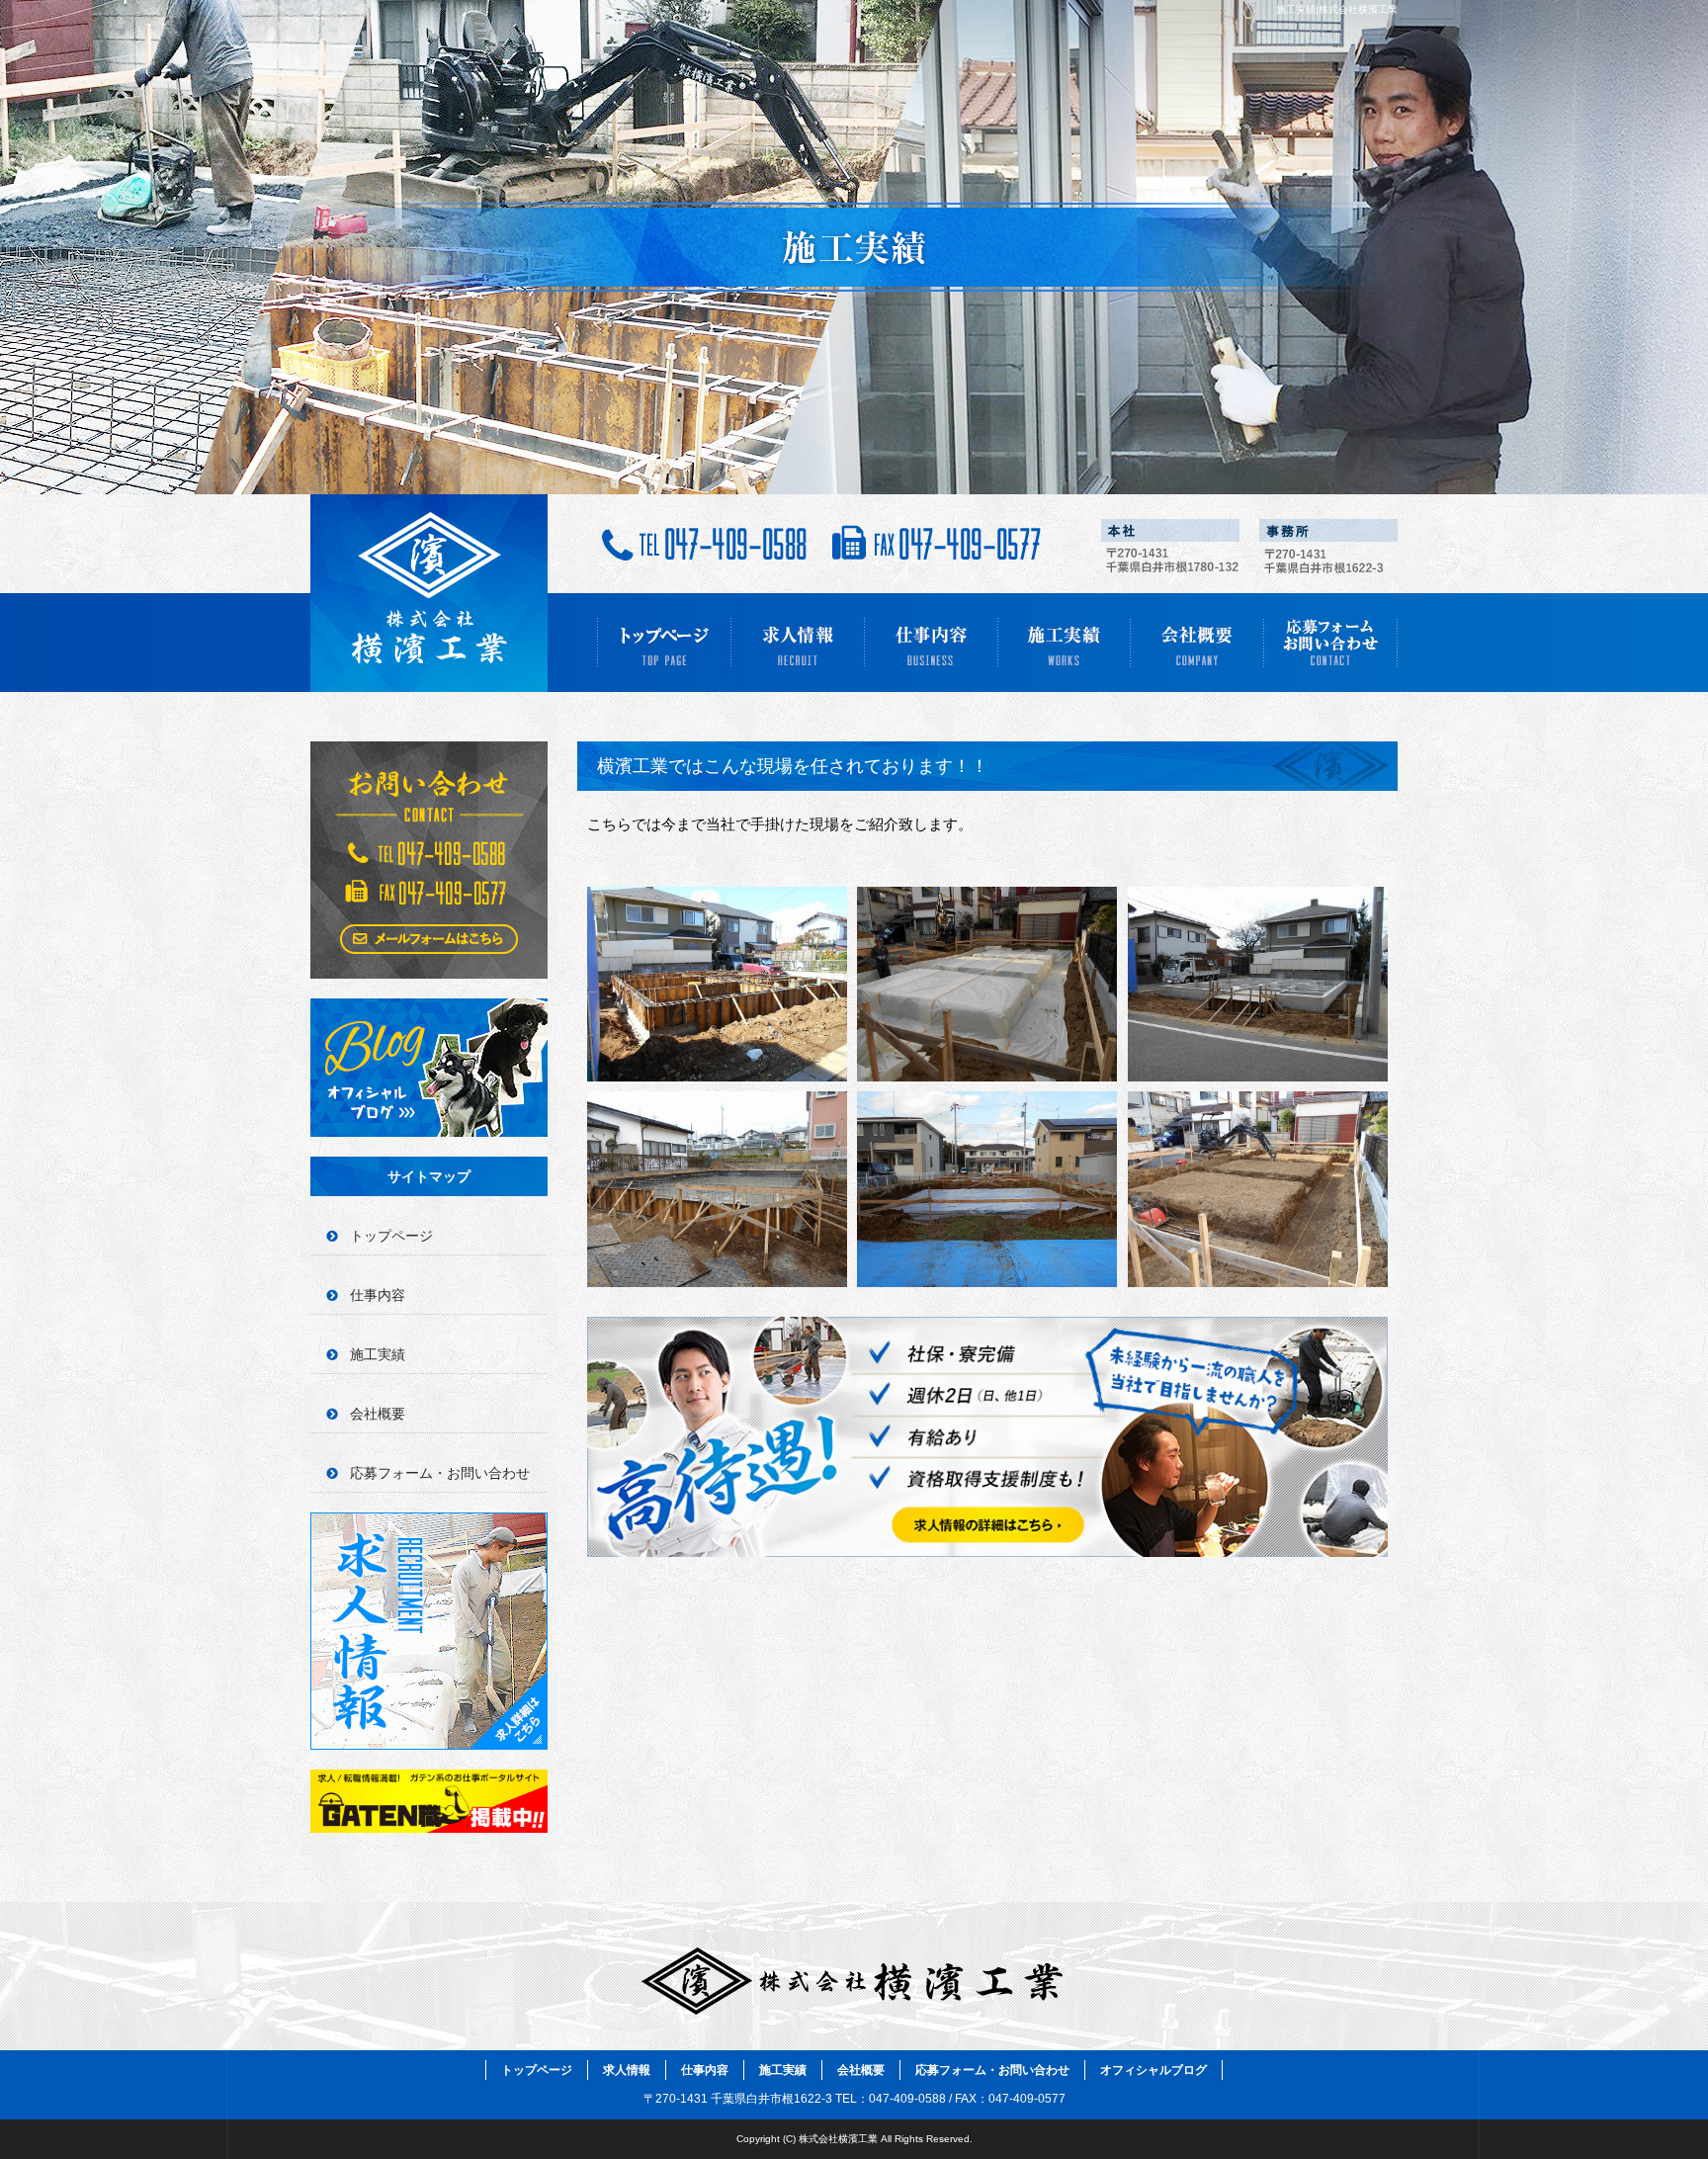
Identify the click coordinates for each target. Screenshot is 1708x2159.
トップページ (664, 643)
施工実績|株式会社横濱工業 (1337, 9)
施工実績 (1064, 643)
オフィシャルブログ (429, 1068)
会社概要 (1197, 643)
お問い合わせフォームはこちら (429, 860)
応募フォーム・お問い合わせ (1331, 643)
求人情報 (797, 643)
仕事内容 (931, 643)
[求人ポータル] (429, 1827)
